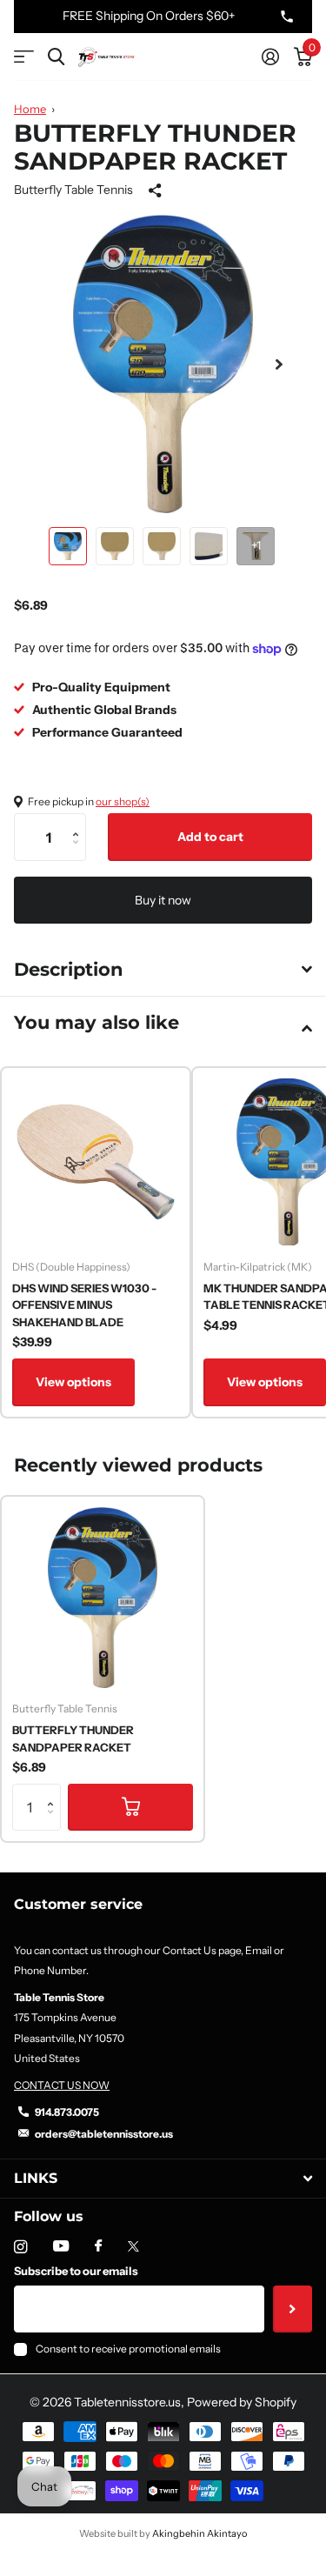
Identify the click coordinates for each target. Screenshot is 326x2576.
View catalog (24, 57)
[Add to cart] (130, 1807)
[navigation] (68, 546)
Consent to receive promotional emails (128, 2349)
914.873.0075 (67, 2112)
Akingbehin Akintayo (200, 2533)
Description (69, 969)
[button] (279, 364)
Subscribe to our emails (76, 2271)
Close (163, 2178)
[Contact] (287, 17)
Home (30, 109)
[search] (56, 57)
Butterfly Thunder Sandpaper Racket (73, 1738)
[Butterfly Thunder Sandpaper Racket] (103, 1598)
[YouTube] (61, 2247)
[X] (133, 2246)
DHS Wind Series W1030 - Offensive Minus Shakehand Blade (84, 1305)
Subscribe (293, 2309)
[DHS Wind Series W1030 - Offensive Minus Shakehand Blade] (96, 1162)
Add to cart (210, 837)
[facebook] (98, 2246)
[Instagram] (20, 2247)
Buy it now (163, 900)
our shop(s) (123, 801)
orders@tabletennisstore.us (104, 2134)
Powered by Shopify (242, 2402)
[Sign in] (270, 57)
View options (73, 1382)
